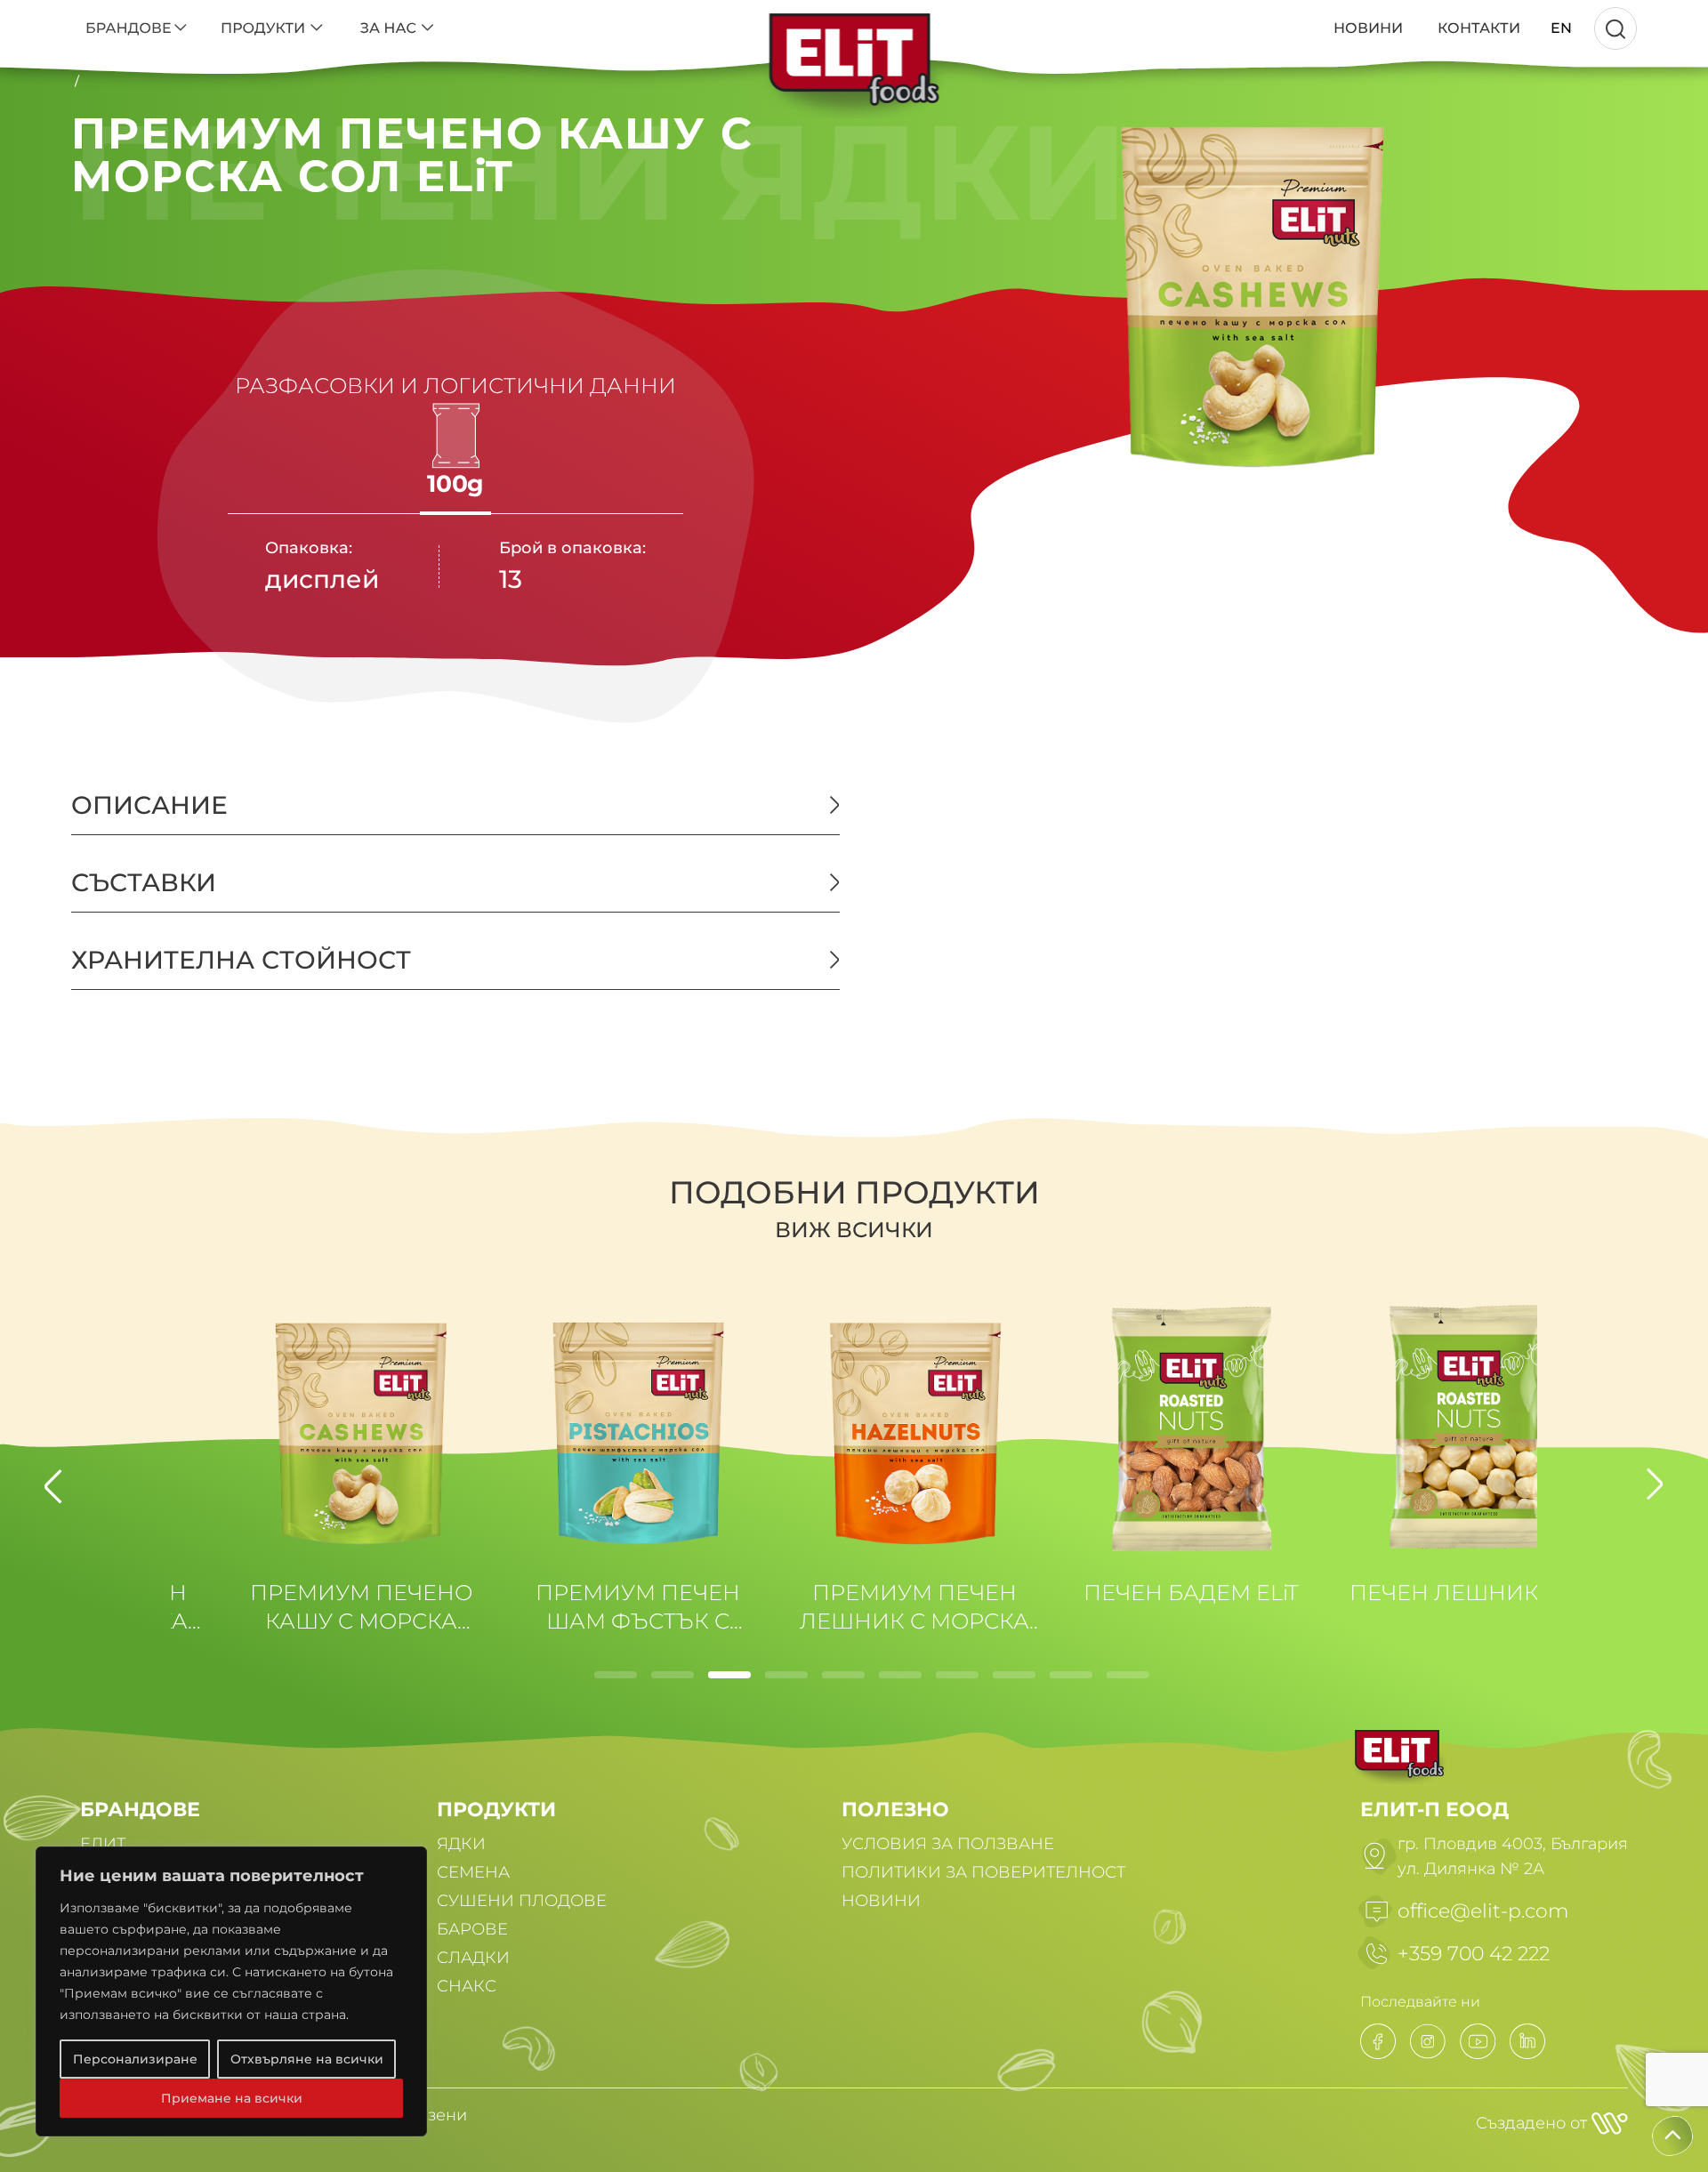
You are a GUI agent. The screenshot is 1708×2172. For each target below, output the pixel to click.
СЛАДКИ (473, 1958)
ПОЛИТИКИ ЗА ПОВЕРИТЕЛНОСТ (983, 1872)
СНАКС (467, 1986)
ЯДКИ (461, 1844)
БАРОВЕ (472, 1929)
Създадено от (1534, 2123)
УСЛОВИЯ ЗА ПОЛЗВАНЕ (948, 1844)
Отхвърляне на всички (307, 2059)
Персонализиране (135, 2059)
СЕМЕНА (473, 1872)
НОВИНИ (881, 1901)
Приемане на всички (232, 2098)
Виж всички (854, 1230)
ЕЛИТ (103, 1844)
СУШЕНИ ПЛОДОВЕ (522, 1901)
